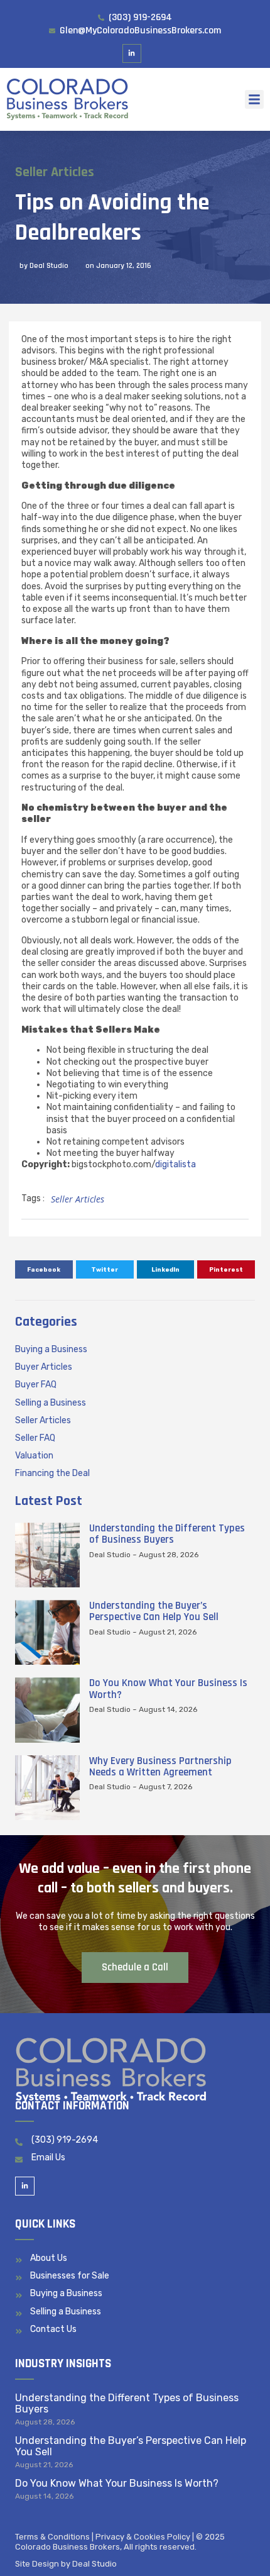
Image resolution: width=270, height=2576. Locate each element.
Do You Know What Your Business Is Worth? (168, 1689)
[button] (254, 99)
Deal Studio (94, 2564)
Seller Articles (55, 172)
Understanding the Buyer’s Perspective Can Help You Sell (154, 1611)
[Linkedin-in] (132, 54)
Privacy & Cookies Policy (143, 2537)
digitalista (175, 1164)
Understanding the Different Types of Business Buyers (167, 1534)
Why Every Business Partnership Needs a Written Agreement (160, 1767)
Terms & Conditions (52, 2537)
